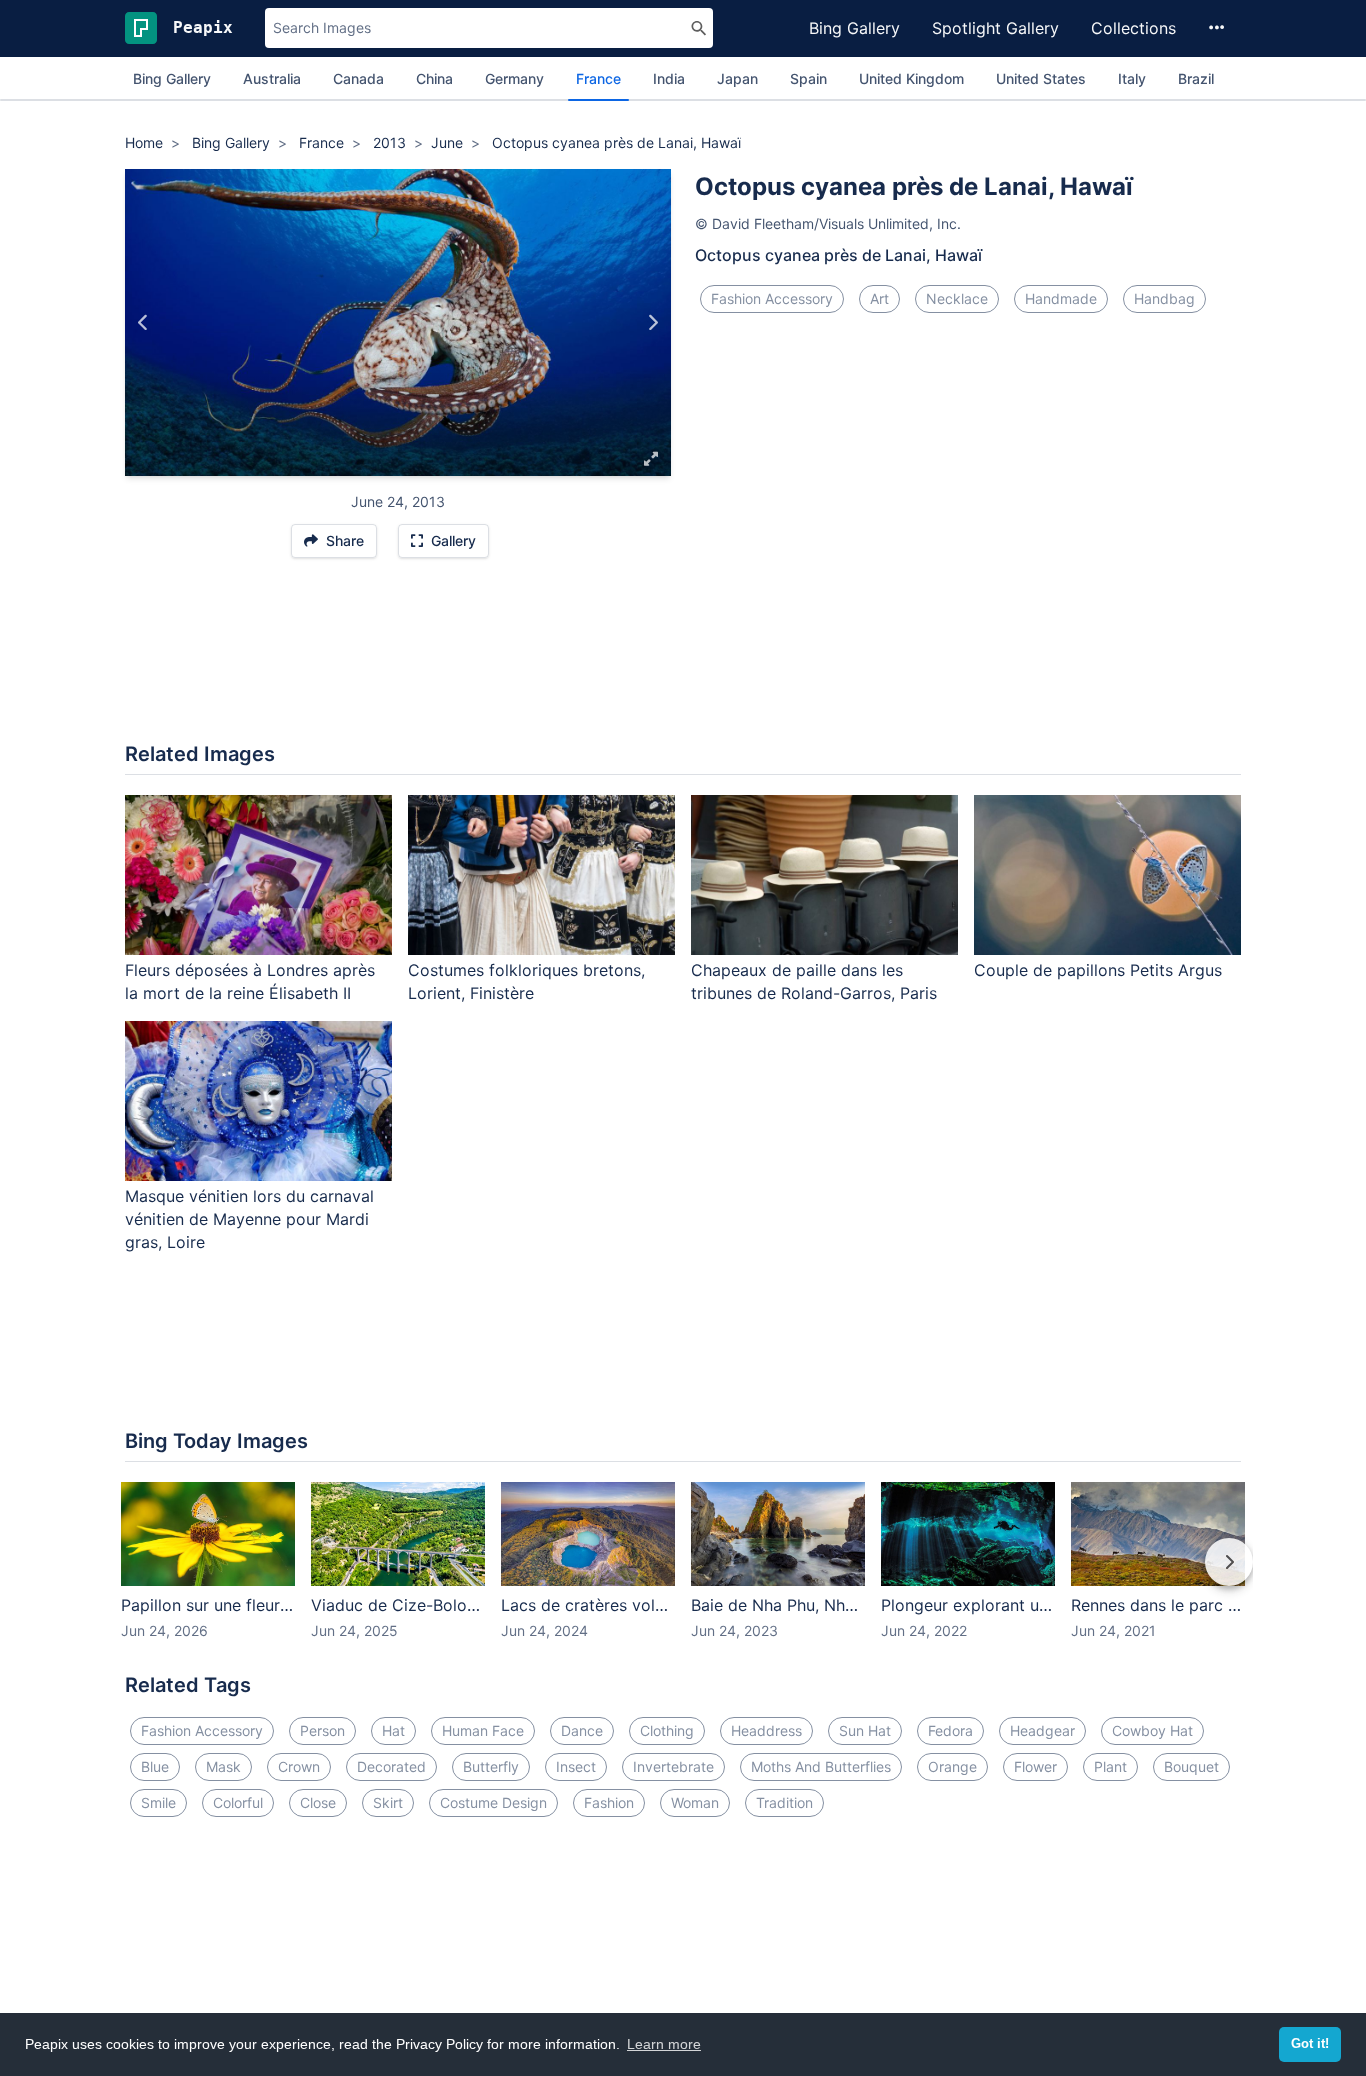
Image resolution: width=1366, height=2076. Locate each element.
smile (158, 1802)
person (322, 1730)
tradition (784, 1802)
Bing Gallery (854, 28)
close (318, 1802)
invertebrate (673, 1766)
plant (1110, 1766)
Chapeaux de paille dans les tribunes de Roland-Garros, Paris (814, 981)
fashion (609, 1802)
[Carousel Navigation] (683, 1576)
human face (483, 1730)
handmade (1061, 298)
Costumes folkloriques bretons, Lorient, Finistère (526, 981)
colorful (238, 1802)
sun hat (865, 1730)
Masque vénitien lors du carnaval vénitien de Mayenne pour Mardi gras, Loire (249, 1219)
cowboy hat (1152, 1730)
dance (582, 1730)
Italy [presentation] (1132, 78)
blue (155, 1766)
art (879, 298)
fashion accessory (772, 298)
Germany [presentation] (514, 78)
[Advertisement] (683, 660)
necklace (957, 298)
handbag (1164, 298)
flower (1035, 1766)
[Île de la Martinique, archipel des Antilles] (652, 323)
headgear (1042, 1730)
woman (695, 1802)
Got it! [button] (1310, 2044)
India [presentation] (669, 78)
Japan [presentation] (737, 78)
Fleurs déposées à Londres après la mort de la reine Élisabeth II (250, 981)
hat (393, 1730)
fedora (950, 1730)
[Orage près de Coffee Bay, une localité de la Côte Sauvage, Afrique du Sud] (143, 323)
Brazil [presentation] (1196, 78)
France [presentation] (598, 78)
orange (952, 1766)
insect (576, 1766)
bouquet (1191, 1766)
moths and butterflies (821, 1766)
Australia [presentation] (272, 78)
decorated (391, 1766)
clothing (667, 1730)
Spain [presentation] (808, 78)
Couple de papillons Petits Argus (1098, 970)
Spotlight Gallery (995, 28)
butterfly (491, 1766)
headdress (766, 1730)
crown (299, 1766)
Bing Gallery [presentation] (172, 78)
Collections (1133, 28)
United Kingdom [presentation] (911, 78)
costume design (493, 1802)
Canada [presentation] (358, 78)
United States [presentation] (1041, 78)
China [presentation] (434, 78)
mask (223, 1766)
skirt (388, 1802)
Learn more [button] (664, 2044)
